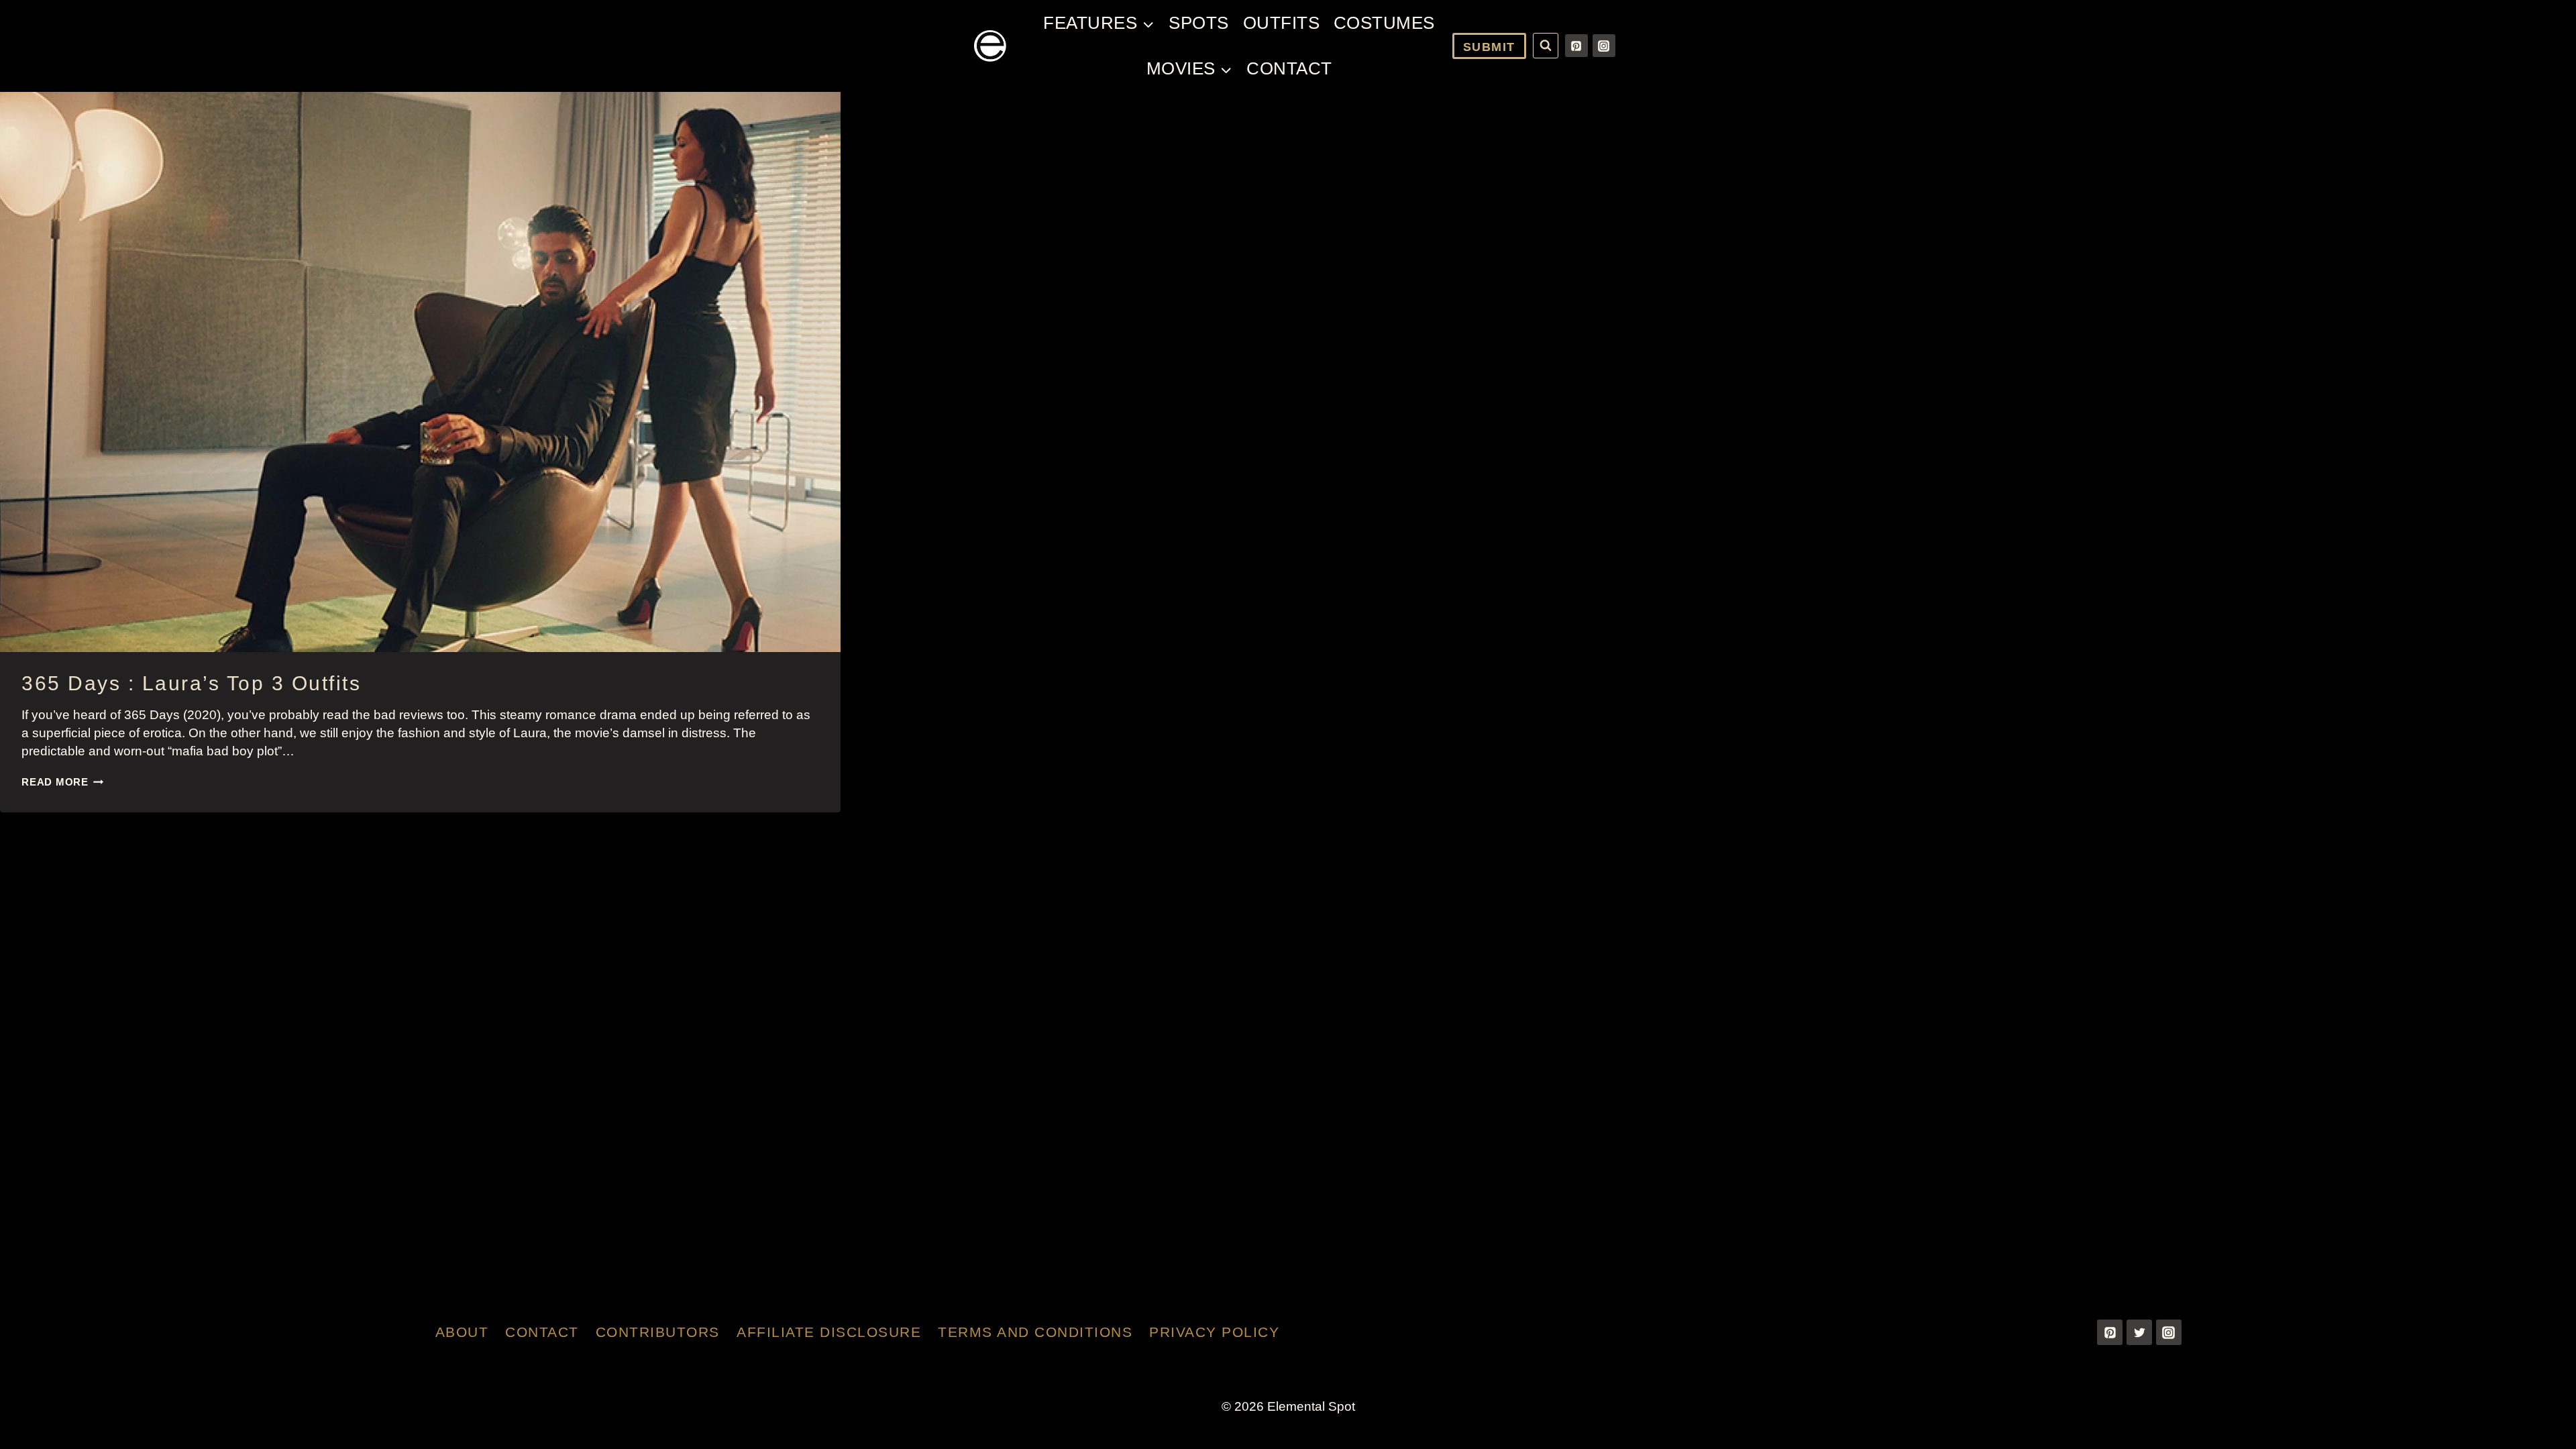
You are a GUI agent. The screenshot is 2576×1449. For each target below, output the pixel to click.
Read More (63, 782)
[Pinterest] (1576, 46)
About (462, 1332)
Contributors (658, 1332)
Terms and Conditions (1035, 1332)
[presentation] (420, 372)
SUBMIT (1489, 47)
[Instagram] (1604, 46)
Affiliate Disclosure (829, 1332)
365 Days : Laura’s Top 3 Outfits (191, 683)
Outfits (1282, 23)
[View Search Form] (1546, 46)
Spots (1199, 23)
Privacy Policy (1214, 1332)
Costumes (1384, 23)
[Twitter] (2139, 1332)
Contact (1289, 68)
